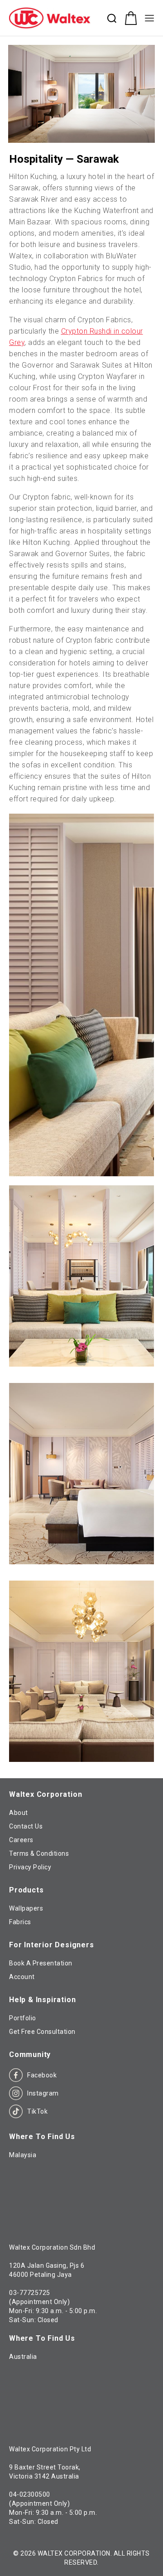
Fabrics (20, 1922)
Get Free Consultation (42, 2032)
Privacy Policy (30, 1867)
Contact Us (26, 1826)
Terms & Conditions (39, 1853)
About (19, 1813)
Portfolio (23, 2018)
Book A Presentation (41, 1963)
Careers (21, 1840)
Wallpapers (26, 1908)
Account (22, 1977)
